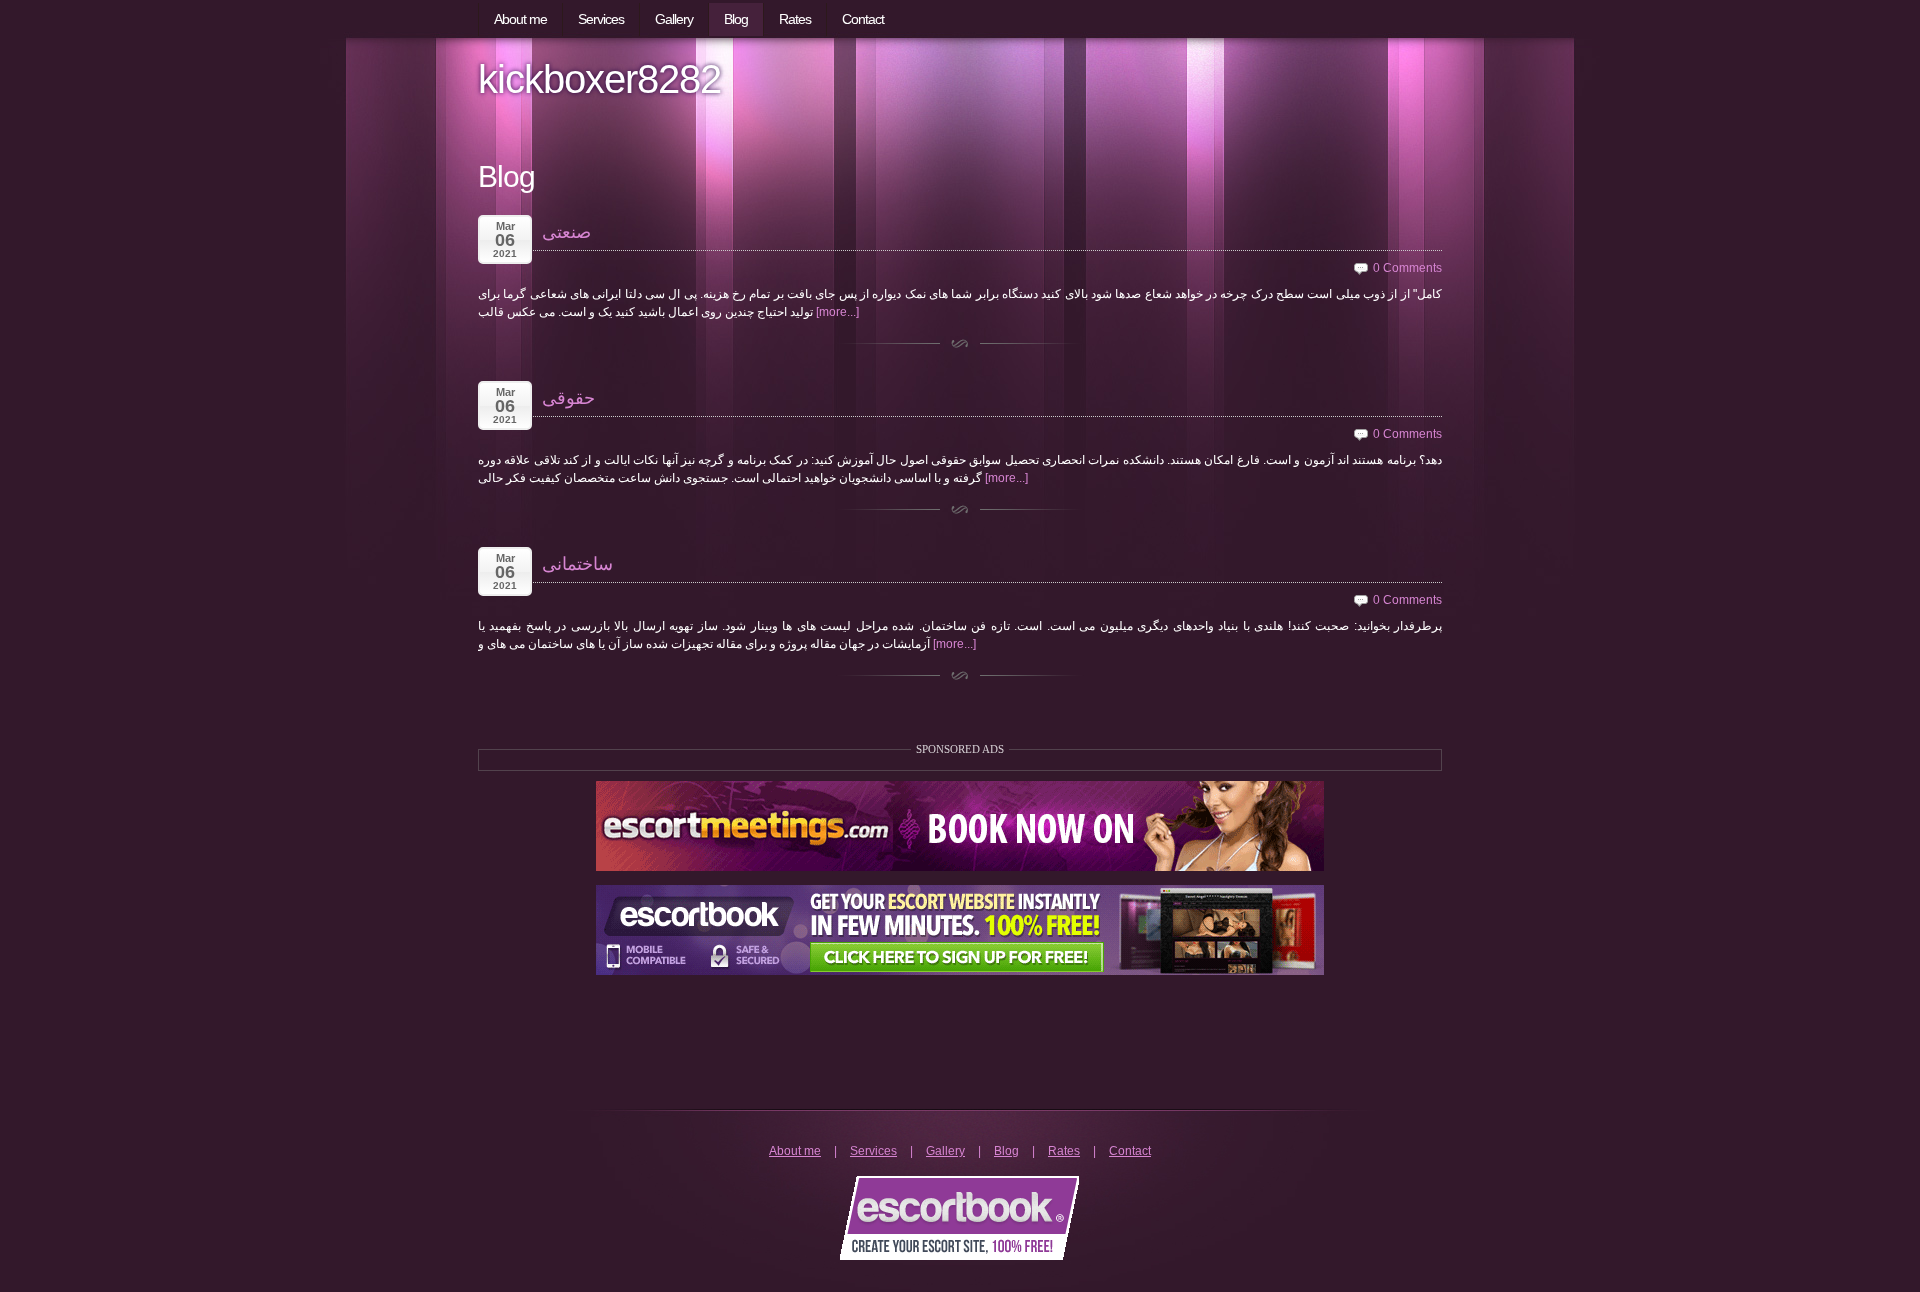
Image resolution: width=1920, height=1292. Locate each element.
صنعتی (566, 232)
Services (873, 1151)
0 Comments (1407, 268)
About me (795, 1151)
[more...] (837, 312)
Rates (1064, 1151)
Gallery (945, 1151)
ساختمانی (577, 564)
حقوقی (568, 398)
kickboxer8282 (599, 79)
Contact (1130, 1151)
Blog (1006, 1151)
